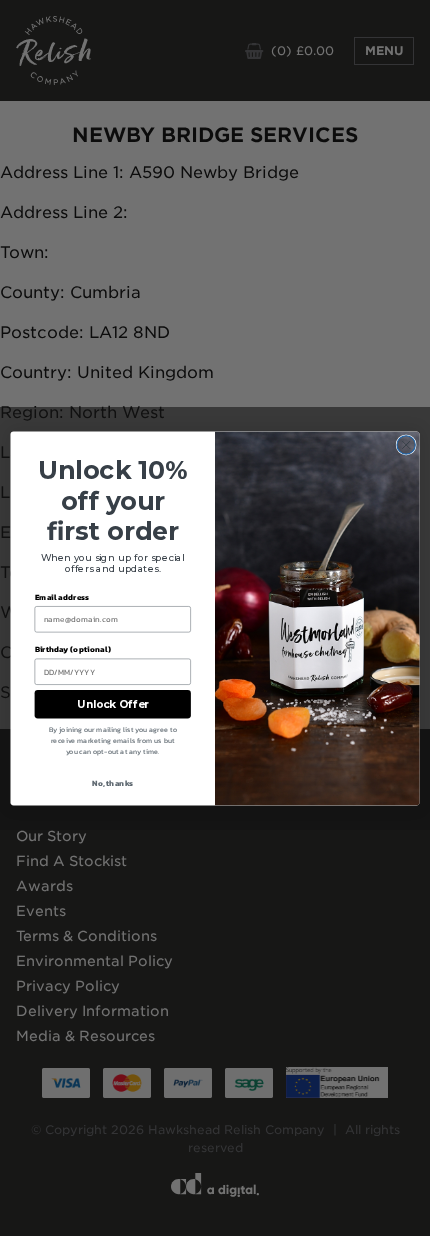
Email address (62, 596)
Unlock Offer (113, 703)
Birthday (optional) (73, 648)
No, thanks (112, 782)
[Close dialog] (406, 444)
